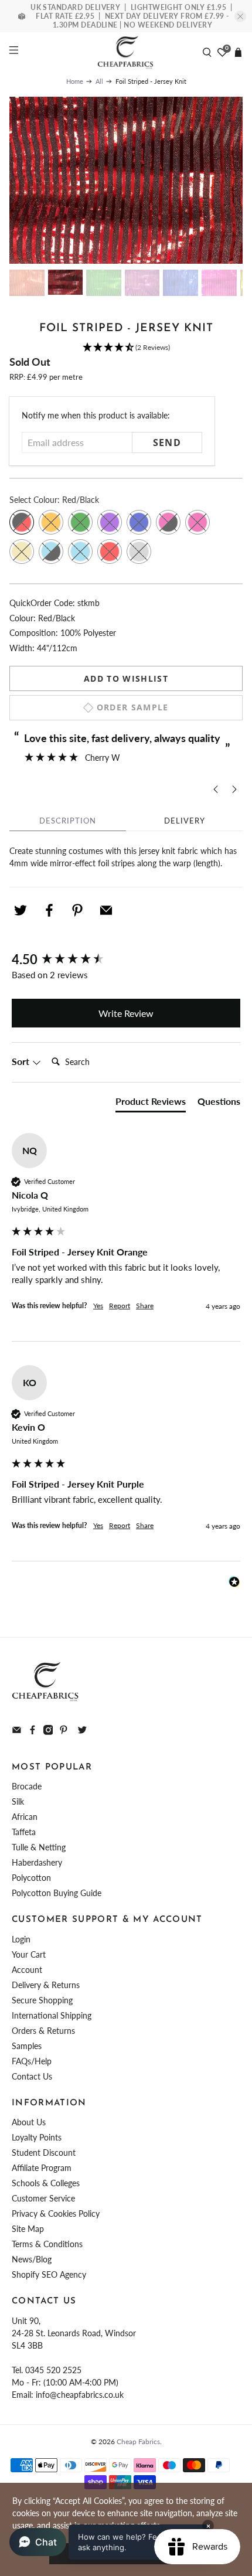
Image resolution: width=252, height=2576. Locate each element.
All (99, 81)
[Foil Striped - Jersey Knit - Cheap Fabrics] (126, 181)
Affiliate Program (42, 2168)
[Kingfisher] (80, 552)
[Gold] (22, 552)
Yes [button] (98, 1306)
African (25, 1817)
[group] (126, 960)
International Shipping (52, 2015)
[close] (240, 16)
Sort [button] (22, 1061)
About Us (29, 2122)
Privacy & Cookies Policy (56, 2213)
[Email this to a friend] (106, 910)
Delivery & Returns (46, 1985)
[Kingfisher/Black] (51, 552)
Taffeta (24, 1832)
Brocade (27, 1786)
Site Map (28, 2229)
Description (68, 821)
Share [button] (145, 1306)
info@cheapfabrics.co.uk (80, 2395)
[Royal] (139, 522)
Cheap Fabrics (138, 2441)
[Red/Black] (22, 522)
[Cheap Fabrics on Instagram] (48, 1732)
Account (27, 1970)
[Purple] (110, 522)
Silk (18, 1801)
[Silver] (139, 552)
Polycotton (31, 1878)
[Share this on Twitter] (21, 910)
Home (75, 81)
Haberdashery (37, 1862)
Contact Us (32, 2076)
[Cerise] (197, 522)
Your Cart (29, 1954)
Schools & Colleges (46, 2183)
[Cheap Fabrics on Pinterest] (64, 1732)
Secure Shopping (42, 2000)
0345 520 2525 (53, 2370)
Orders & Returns (43, 2031)
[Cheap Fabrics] (126, 52)
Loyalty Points (37, 2137)
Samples (27, 2046)
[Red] (110, 552)
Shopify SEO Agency (49, 2274)
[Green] (80, 522)
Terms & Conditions (47, 2244)
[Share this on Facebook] (49, 910)
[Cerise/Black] (168, 522)
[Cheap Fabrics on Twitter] (82, 1732)
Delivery (185, 821)
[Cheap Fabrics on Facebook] (33, 1732)
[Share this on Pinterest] (77, 910)
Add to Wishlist (126, 678)
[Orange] (51, 522)
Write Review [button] (126, 1013)
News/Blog (32, 2259)
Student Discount (44, 2153)
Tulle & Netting (39, 1847)
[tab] (151, 1104)
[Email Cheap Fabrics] (17, 1732)
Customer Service (43, 2198)
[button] (126, 348)
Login (21, 1939)
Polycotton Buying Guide (57, 1893)
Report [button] (120, 1306)
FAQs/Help (32, 2061)
